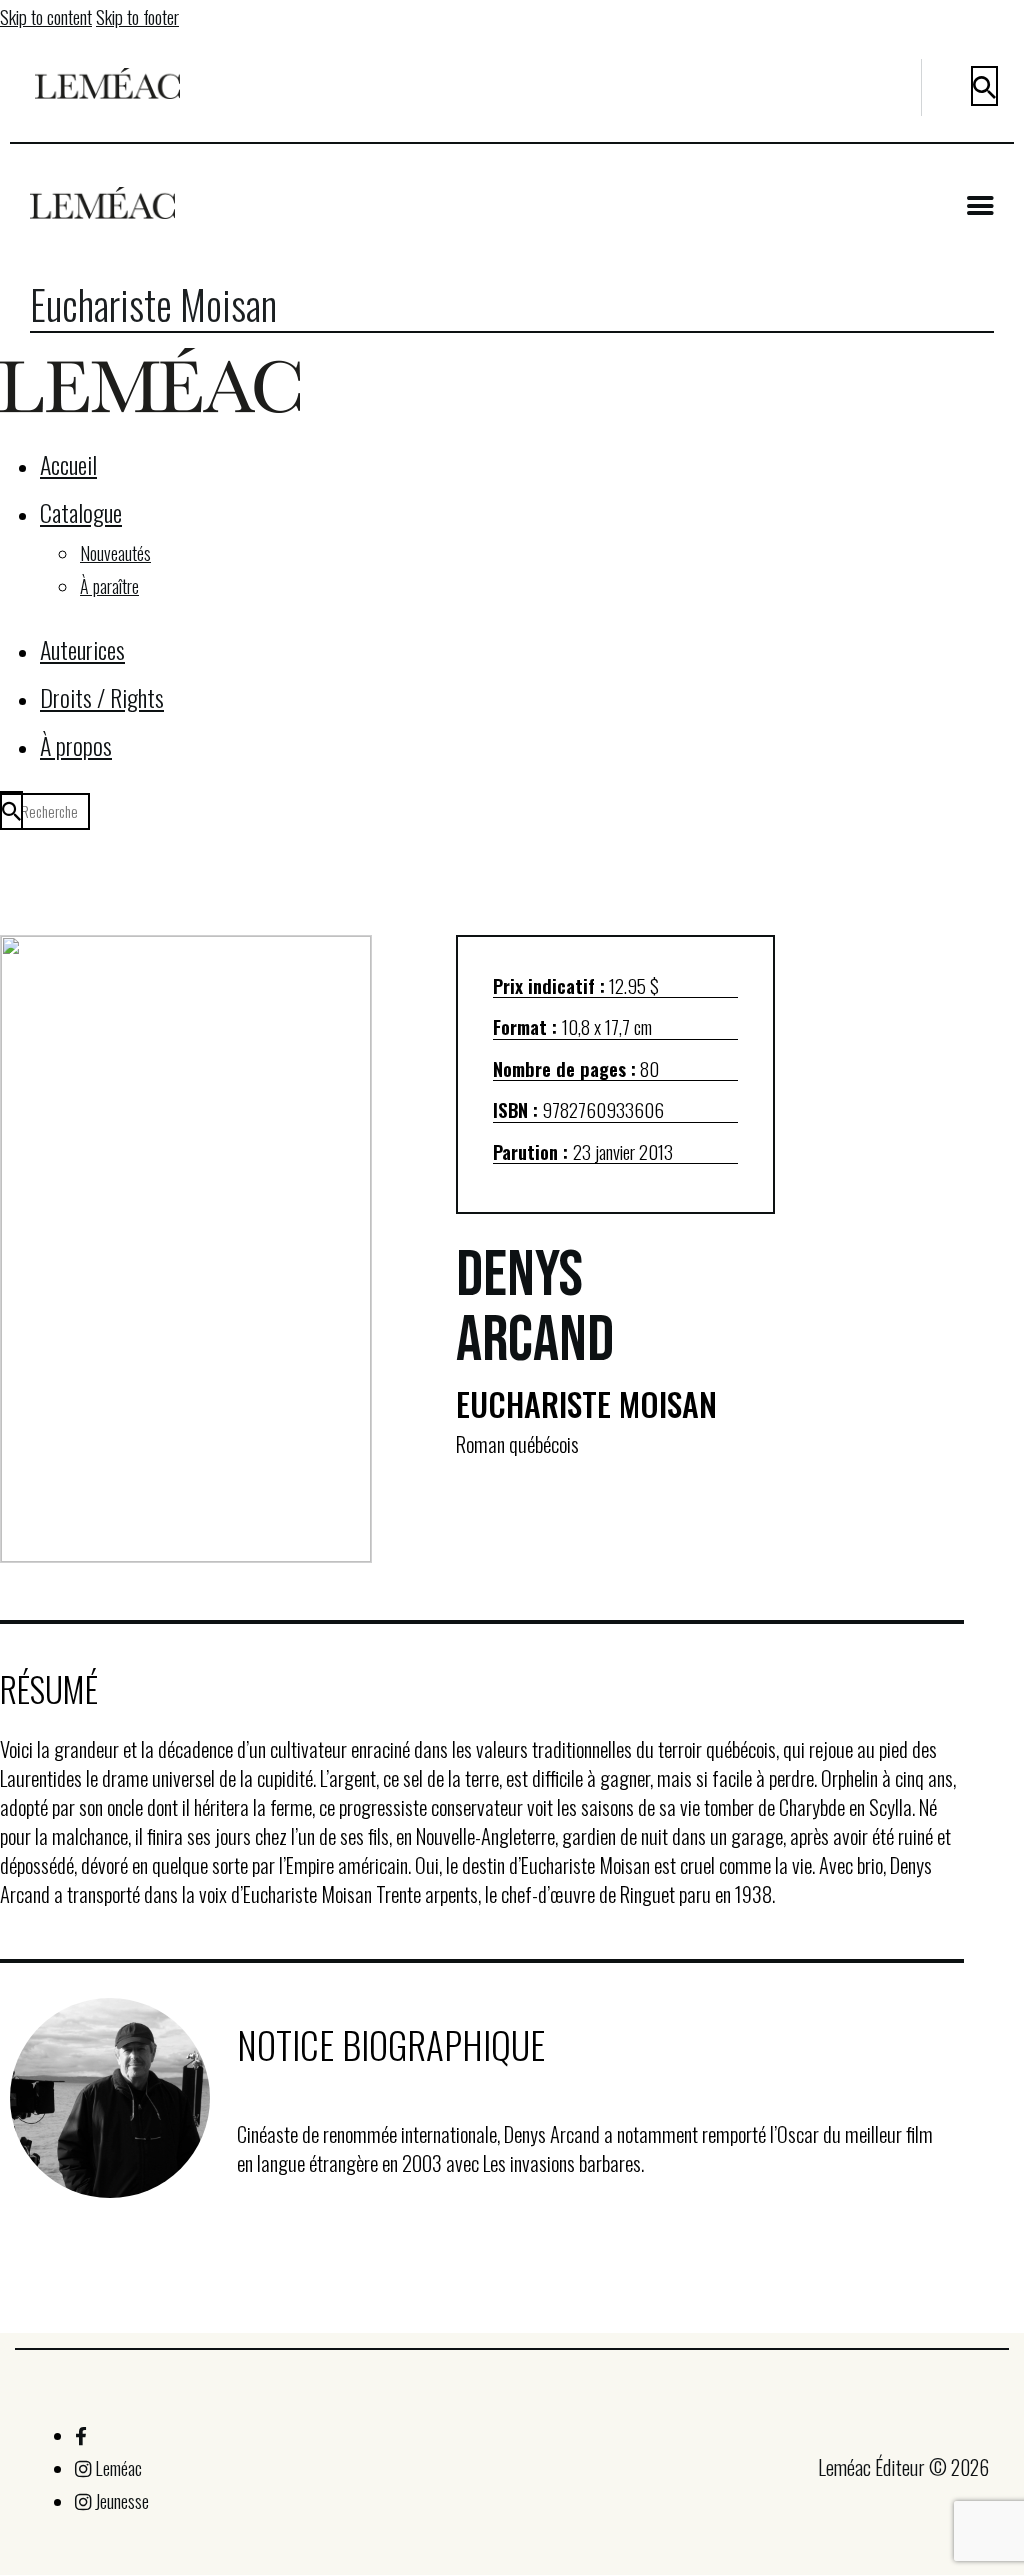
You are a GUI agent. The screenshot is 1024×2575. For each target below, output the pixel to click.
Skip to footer (137, 16)
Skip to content (46, 16)
